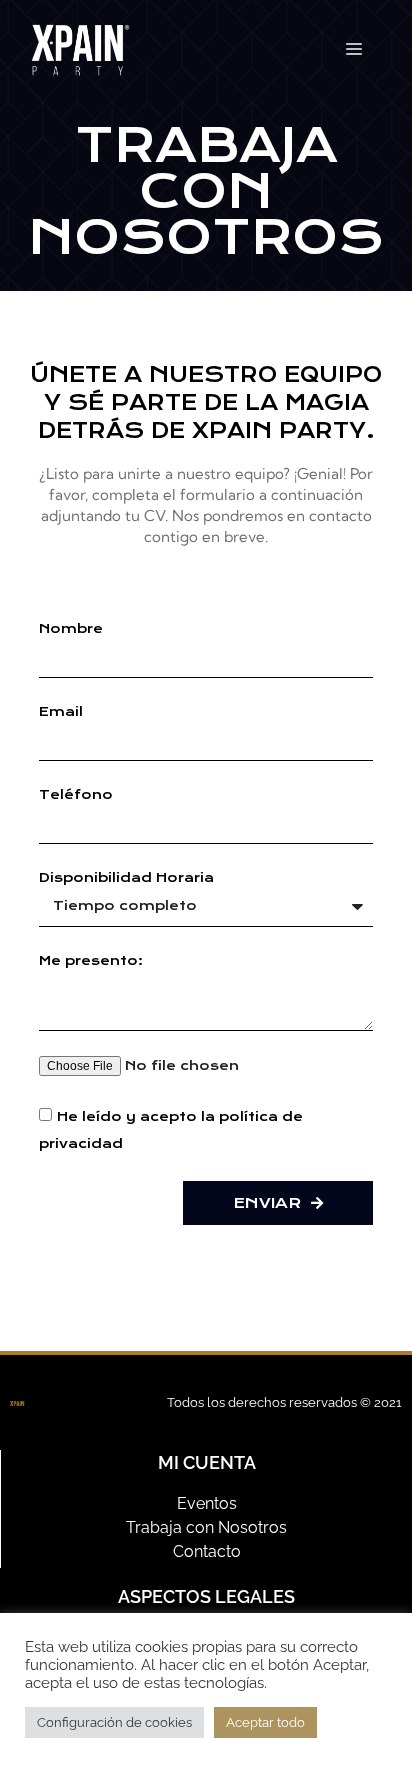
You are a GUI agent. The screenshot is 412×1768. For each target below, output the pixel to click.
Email (61, 712)
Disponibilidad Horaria (126, 878)
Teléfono (76, 795)
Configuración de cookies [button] (114, 1722)
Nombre (71, 629)
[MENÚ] (354, 50)
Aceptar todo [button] (265, 1722)
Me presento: (91, 961)
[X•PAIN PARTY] (80, 48)
